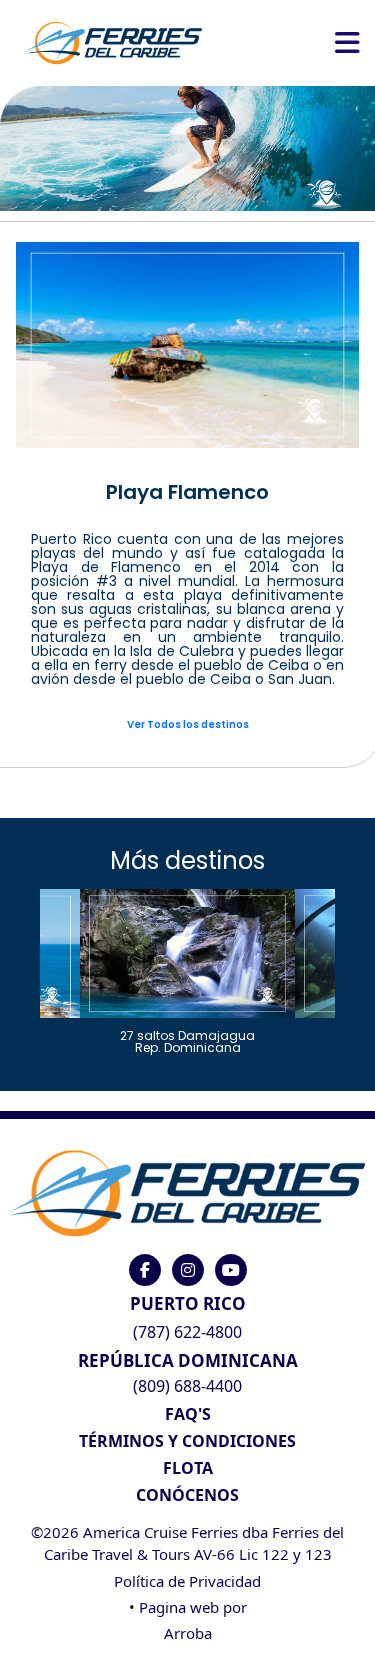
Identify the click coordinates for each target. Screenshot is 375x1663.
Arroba (188, 1633)
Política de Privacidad (187, 1581)
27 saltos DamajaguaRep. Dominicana (187, 1040)
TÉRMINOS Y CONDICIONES (187, 1441)
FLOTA (188, 1468)
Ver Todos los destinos (188, 724)
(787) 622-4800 (187, 1332)
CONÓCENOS (187, 1495)
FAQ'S (188, 1414)
